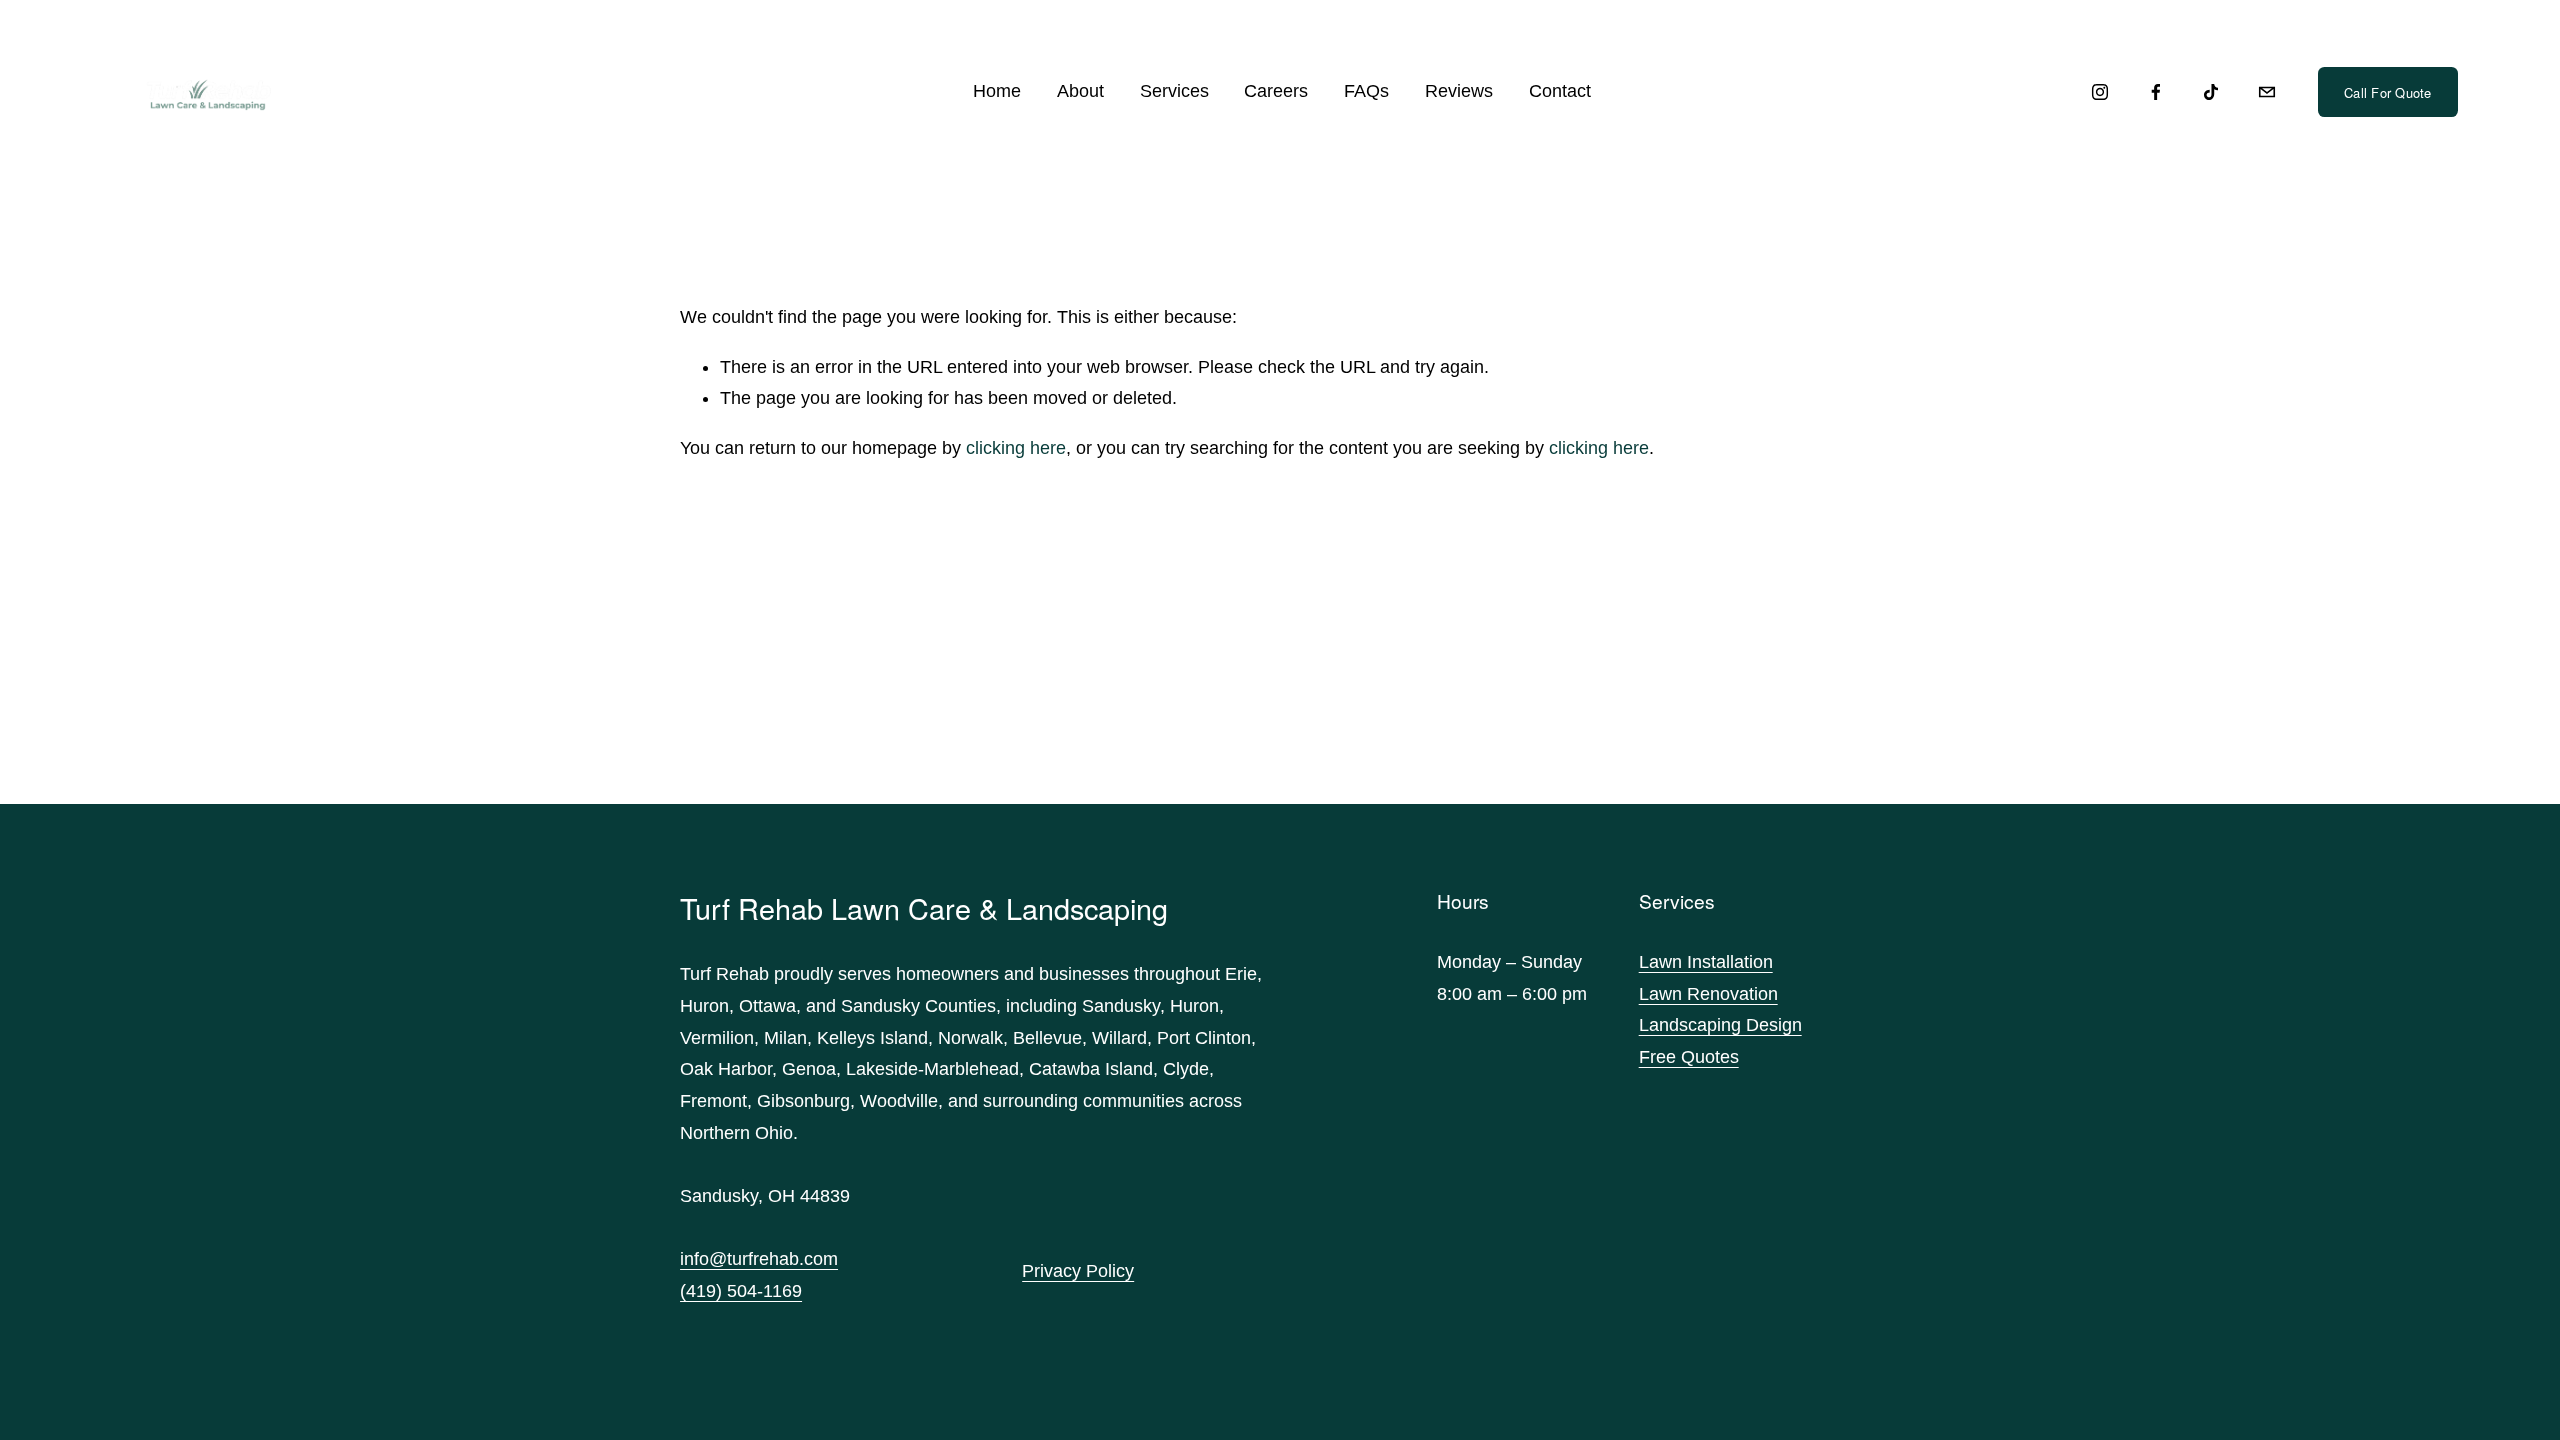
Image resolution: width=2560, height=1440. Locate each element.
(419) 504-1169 (741, 1291)
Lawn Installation (1706, 962)
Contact (1560, 91)
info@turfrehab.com (759, 1259)
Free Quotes (1689, 1057)
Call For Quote (2388, 92)
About (1080, 91)
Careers (1276, 91)
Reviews (1459, 91)
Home (997, 91)
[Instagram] (2100, 92)
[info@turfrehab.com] (2267, 92)
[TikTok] (2211, 92)
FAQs (1366, 91)
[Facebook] (2156, 92)
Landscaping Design (1720, 1025)
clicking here (1016, 448)
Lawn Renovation (1708, 994)
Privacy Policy (1078, 1271)
